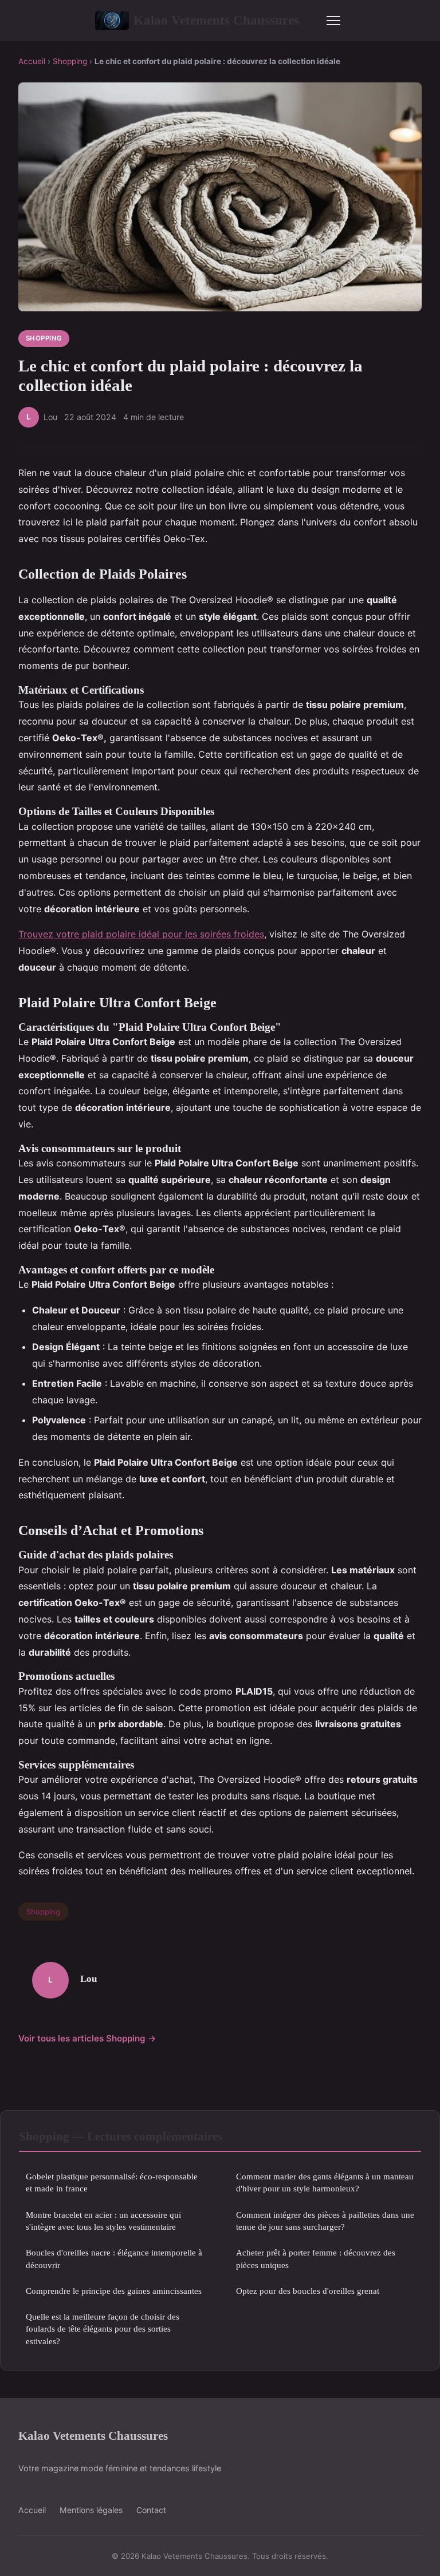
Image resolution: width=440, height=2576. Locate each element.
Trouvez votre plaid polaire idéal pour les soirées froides (141, 934)
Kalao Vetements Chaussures (216, 20)
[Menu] (333, 21)
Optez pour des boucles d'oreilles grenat (308, 2291)
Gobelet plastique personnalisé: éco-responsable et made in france (112, 2182)
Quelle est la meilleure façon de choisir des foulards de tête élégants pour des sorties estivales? (103, 2329)
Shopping (70, 61)
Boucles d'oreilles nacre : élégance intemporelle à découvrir (114, 2258)
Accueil (32, 61)
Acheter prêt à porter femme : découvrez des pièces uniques (316, 2258)
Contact (151, 2510)
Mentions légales (91, 2510)
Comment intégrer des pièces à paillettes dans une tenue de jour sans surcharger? (325, 2221)
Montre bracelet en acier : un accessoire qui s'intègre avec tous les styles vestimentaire (103, 2221)
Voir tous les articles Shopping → (87, 2038)
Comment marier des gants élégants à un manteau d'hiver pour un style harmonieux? (325, 2182)
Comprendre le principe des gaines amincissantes (114, 2291)
